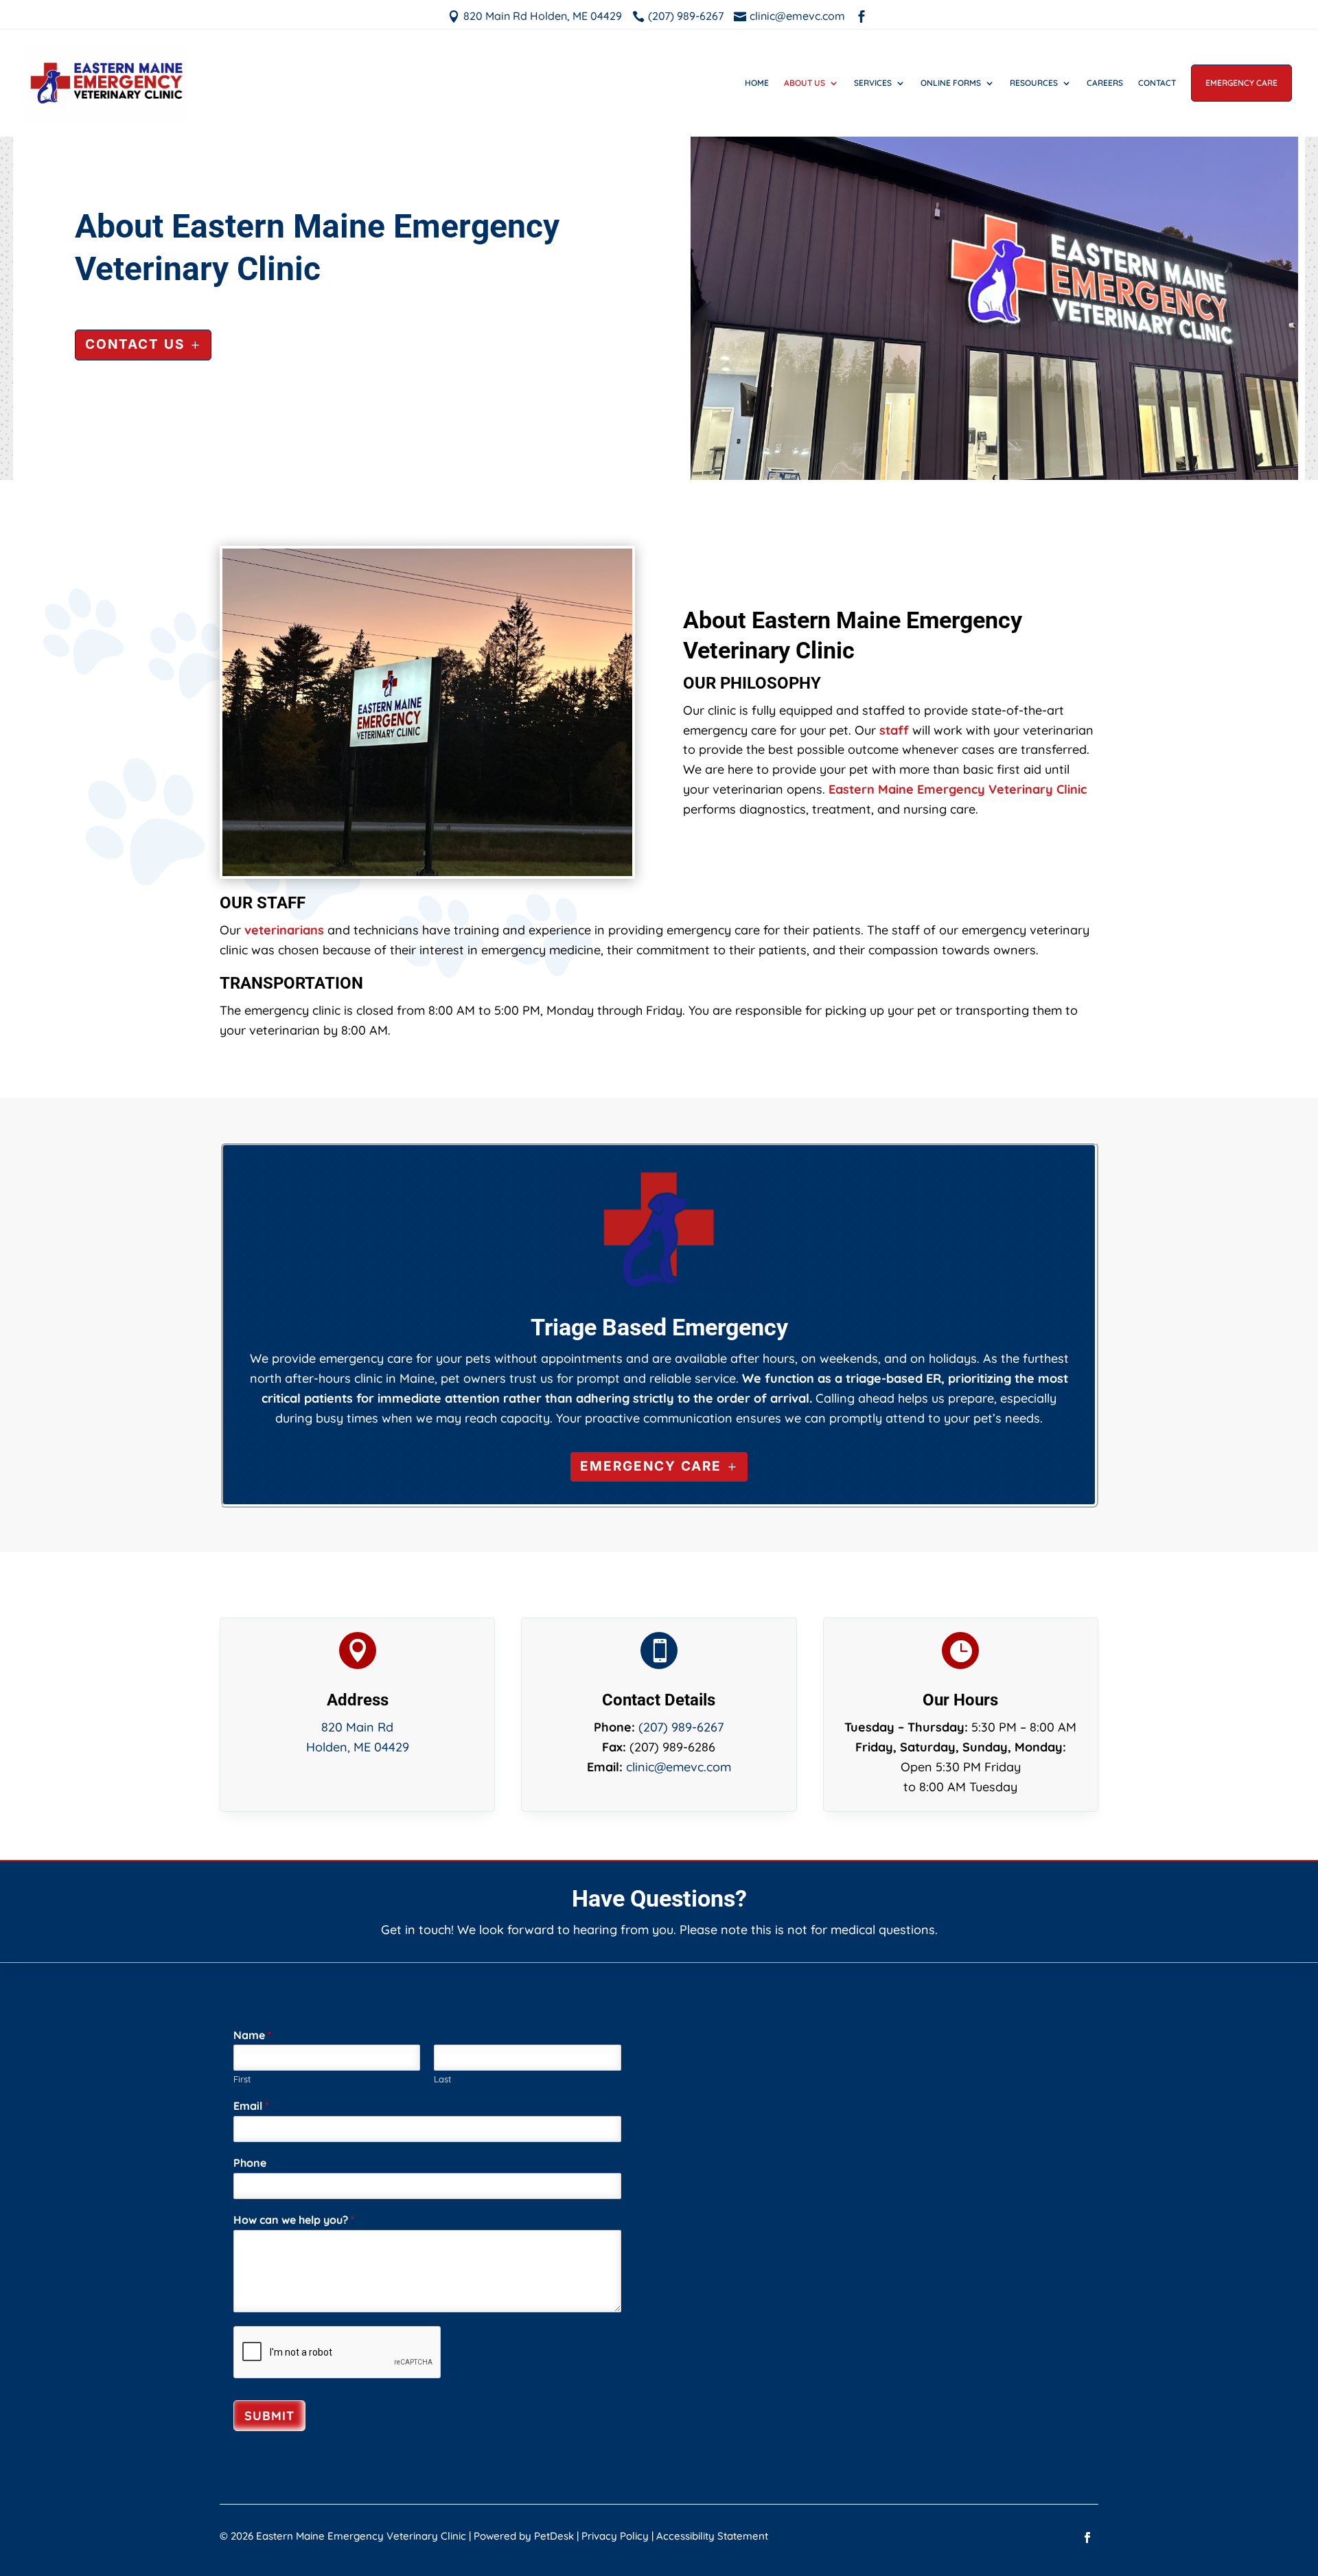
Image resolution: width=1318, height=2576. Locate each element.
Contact (1157, 83)
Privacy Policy (615, 2536)
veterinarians (284, 930)
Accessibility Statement (712, 2536)
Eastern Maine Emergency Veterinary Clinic (958, 789)
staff (894, 730)
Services (873, 83)
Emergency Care (1241, 83)
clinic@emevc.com (679, 1767)
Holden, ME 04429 (358, 1747)
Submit (269, 2416)
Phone (250, 2163)
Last (442, 2079)
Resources (1034, 83)
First (242, 2079)
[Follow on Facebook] (1087, 2538)
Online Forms (951, 83)
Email (251, 2106)
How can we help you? (294, 2220)
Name (252, 2035)
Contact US (135, 344)
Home (757, 83)
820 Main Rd (357, 1727)
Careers (1105, 83)
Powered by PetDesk (524, 2536)
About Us (805, 83)
